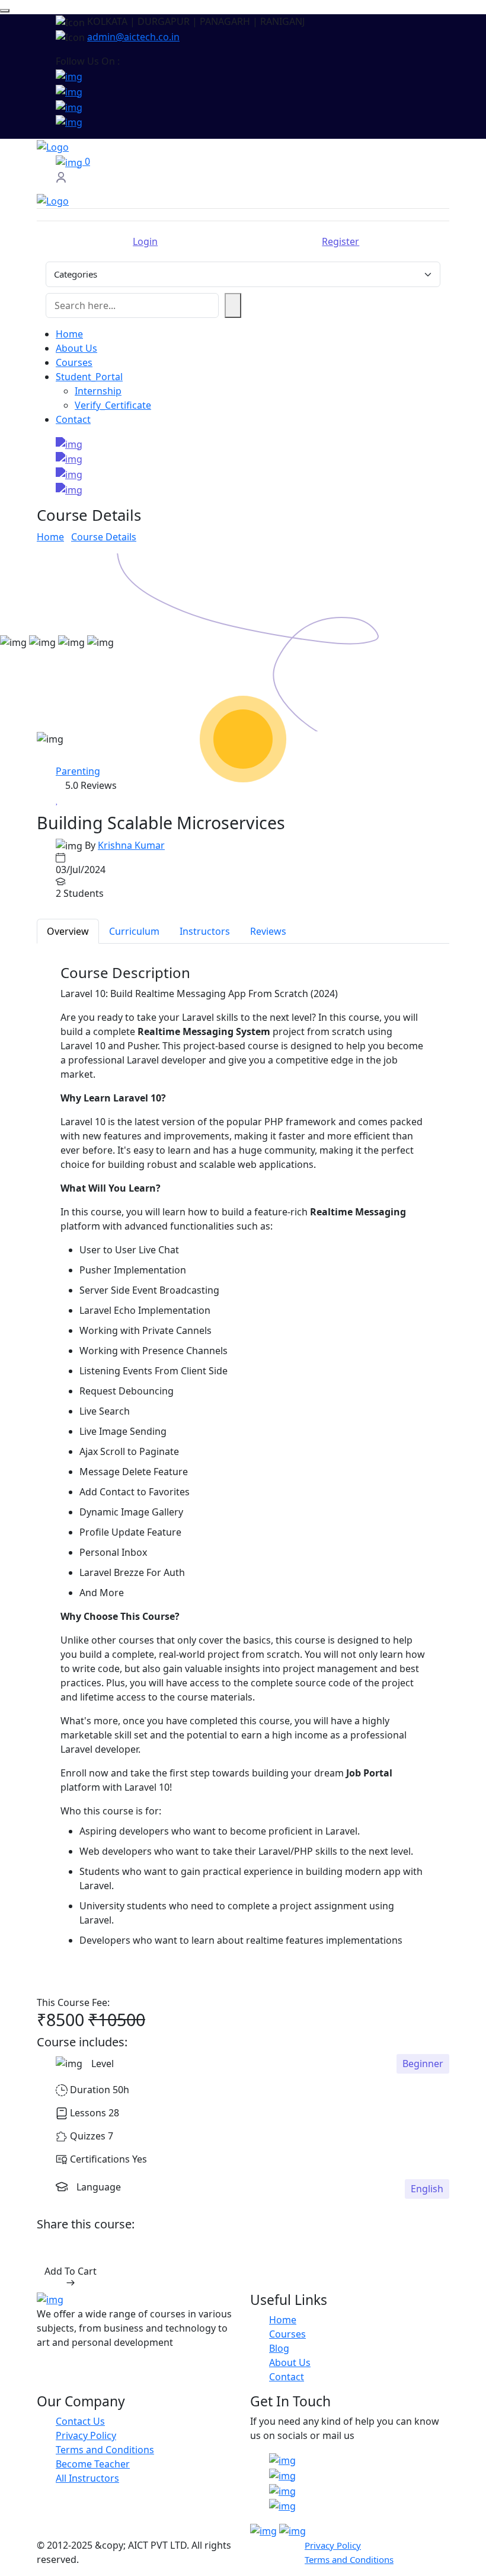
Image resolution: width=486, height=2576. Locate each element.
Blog (279, 2348)
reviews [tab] (268, 931)
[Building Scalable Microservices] (243, 739)
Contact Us (80, 2421)
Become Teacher (93, 2464)
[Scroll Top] (5, 11)
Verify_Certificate (113, 405)
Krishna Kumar (131, 845)
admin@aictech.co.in (133, 37)
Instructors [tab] (205, 931)
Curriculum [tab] (134, 931)
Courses (74, 362)
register (340, 241)
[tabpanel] (243, 1470)
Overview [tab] (68, 931)
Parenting (78, 771)
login (145, 241)
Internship (98, 391)
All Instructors (87, 2478)
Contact (73, 419)
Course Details (104, 537)
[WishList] (57, 800)
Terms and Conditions (105, 2450)
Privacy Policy (86, 2435)
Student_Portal (89, 377)
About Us (76, 348)
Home (69, 334)
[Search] (233, 305)
